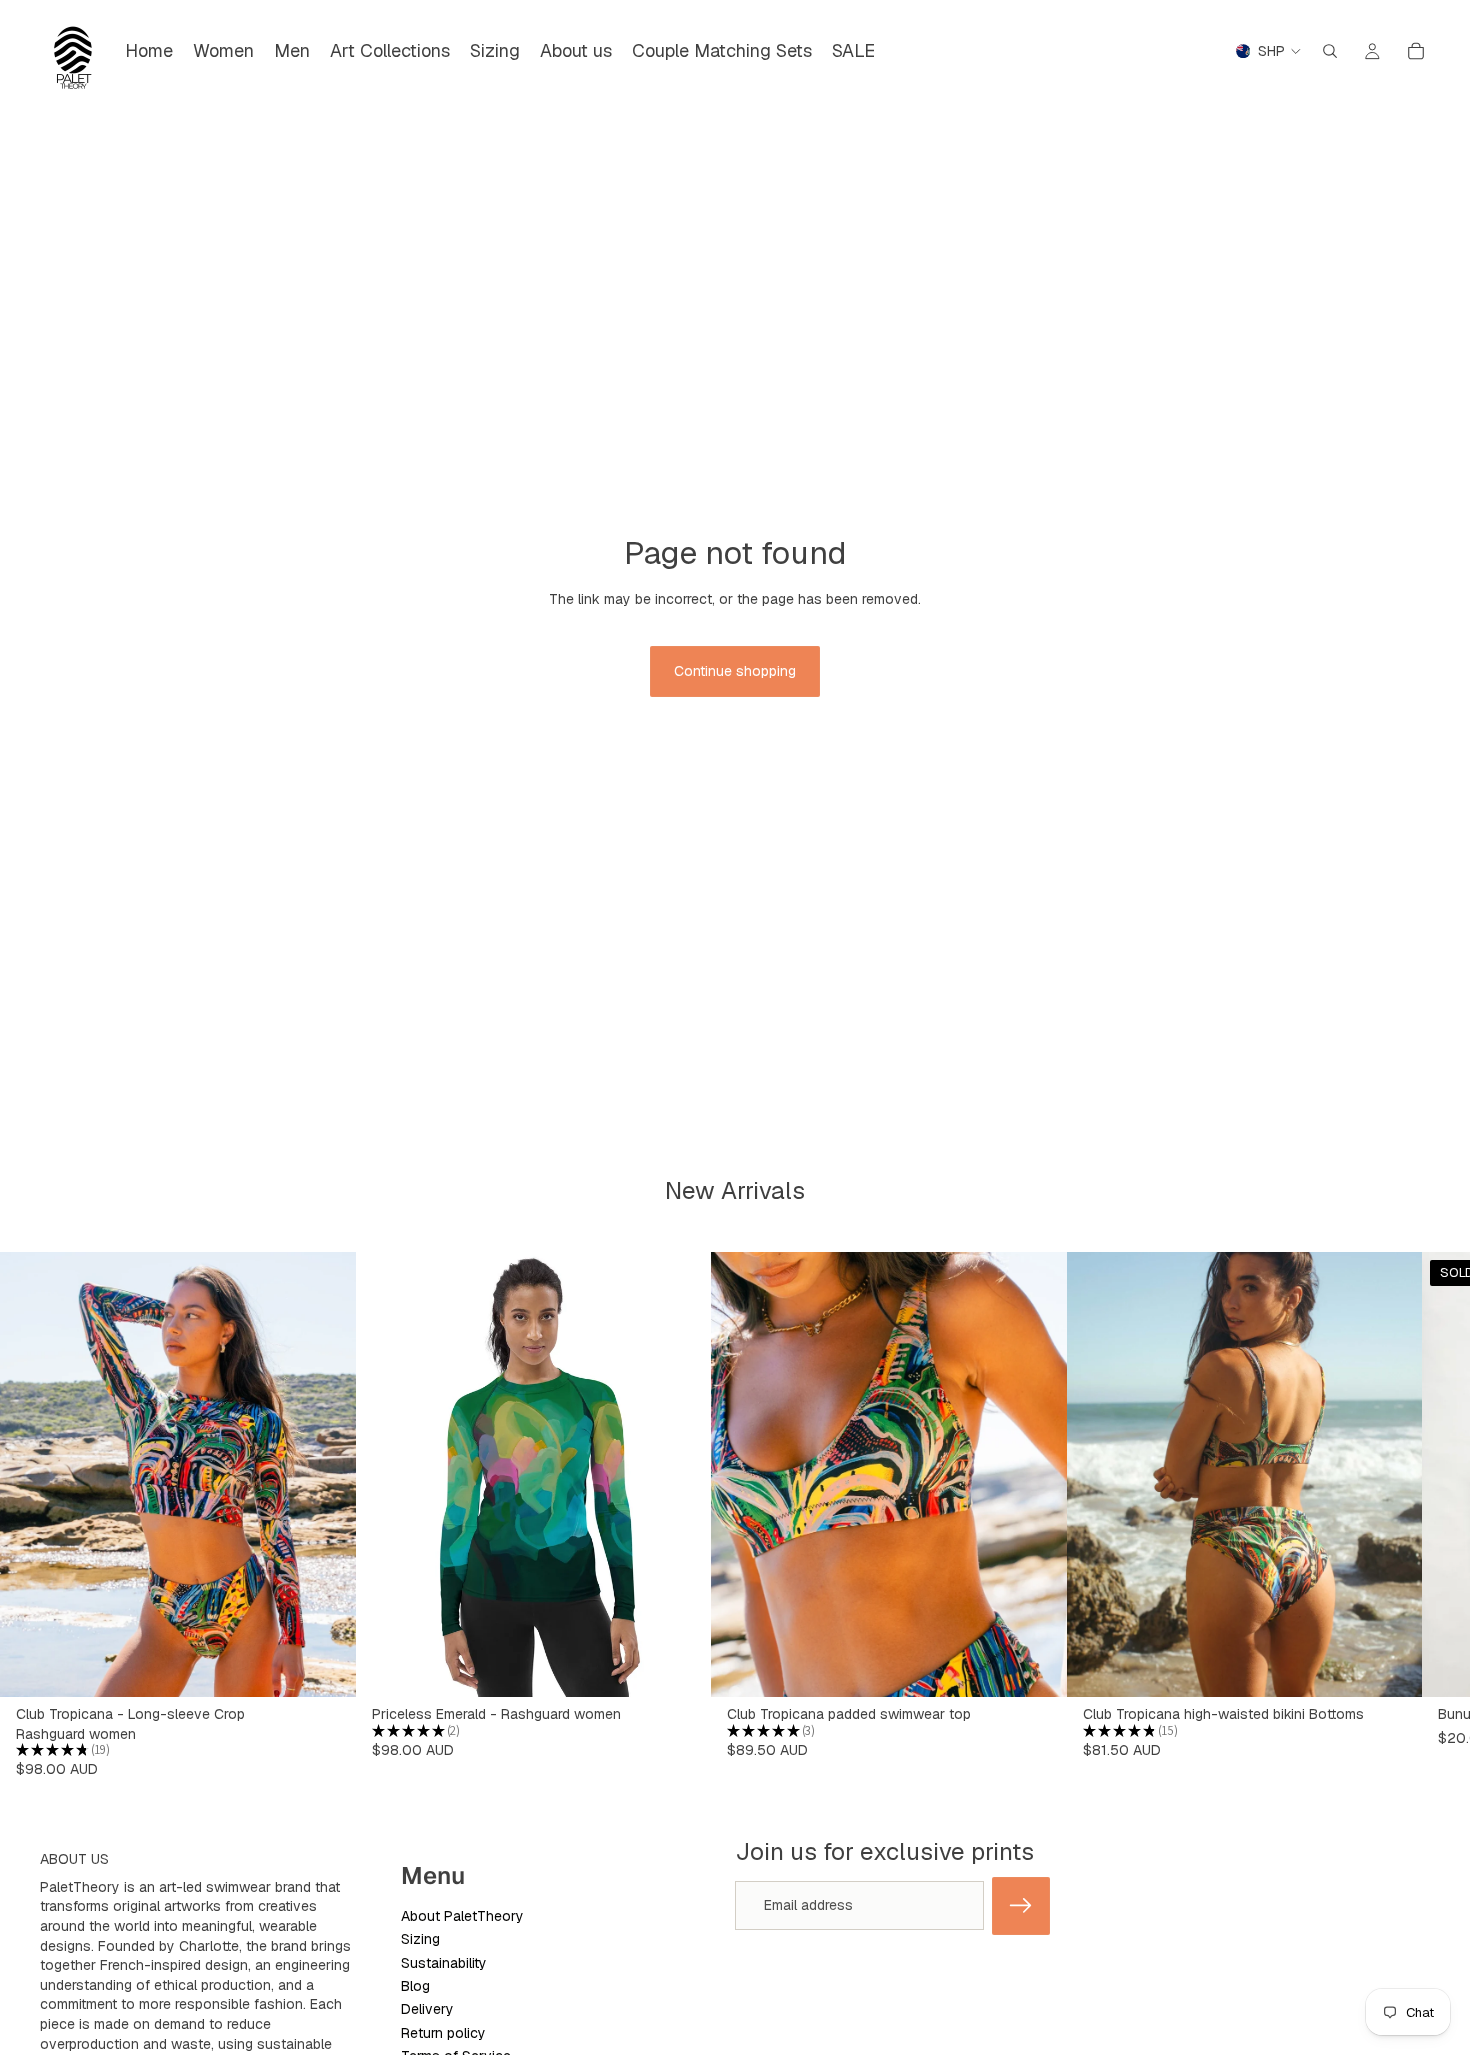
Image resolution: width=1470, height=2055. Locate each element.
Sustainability (444, 1963)
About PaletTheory (462, 1916)
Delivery (427, 2009)
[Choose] (325, 1666)
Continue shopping (735, 671)
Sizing (420, 1939)
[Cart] (1416, 51)
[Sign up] (1021, 1906)
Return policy (443, 2033)
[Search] (1330, 51)
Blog (415, 1986)
